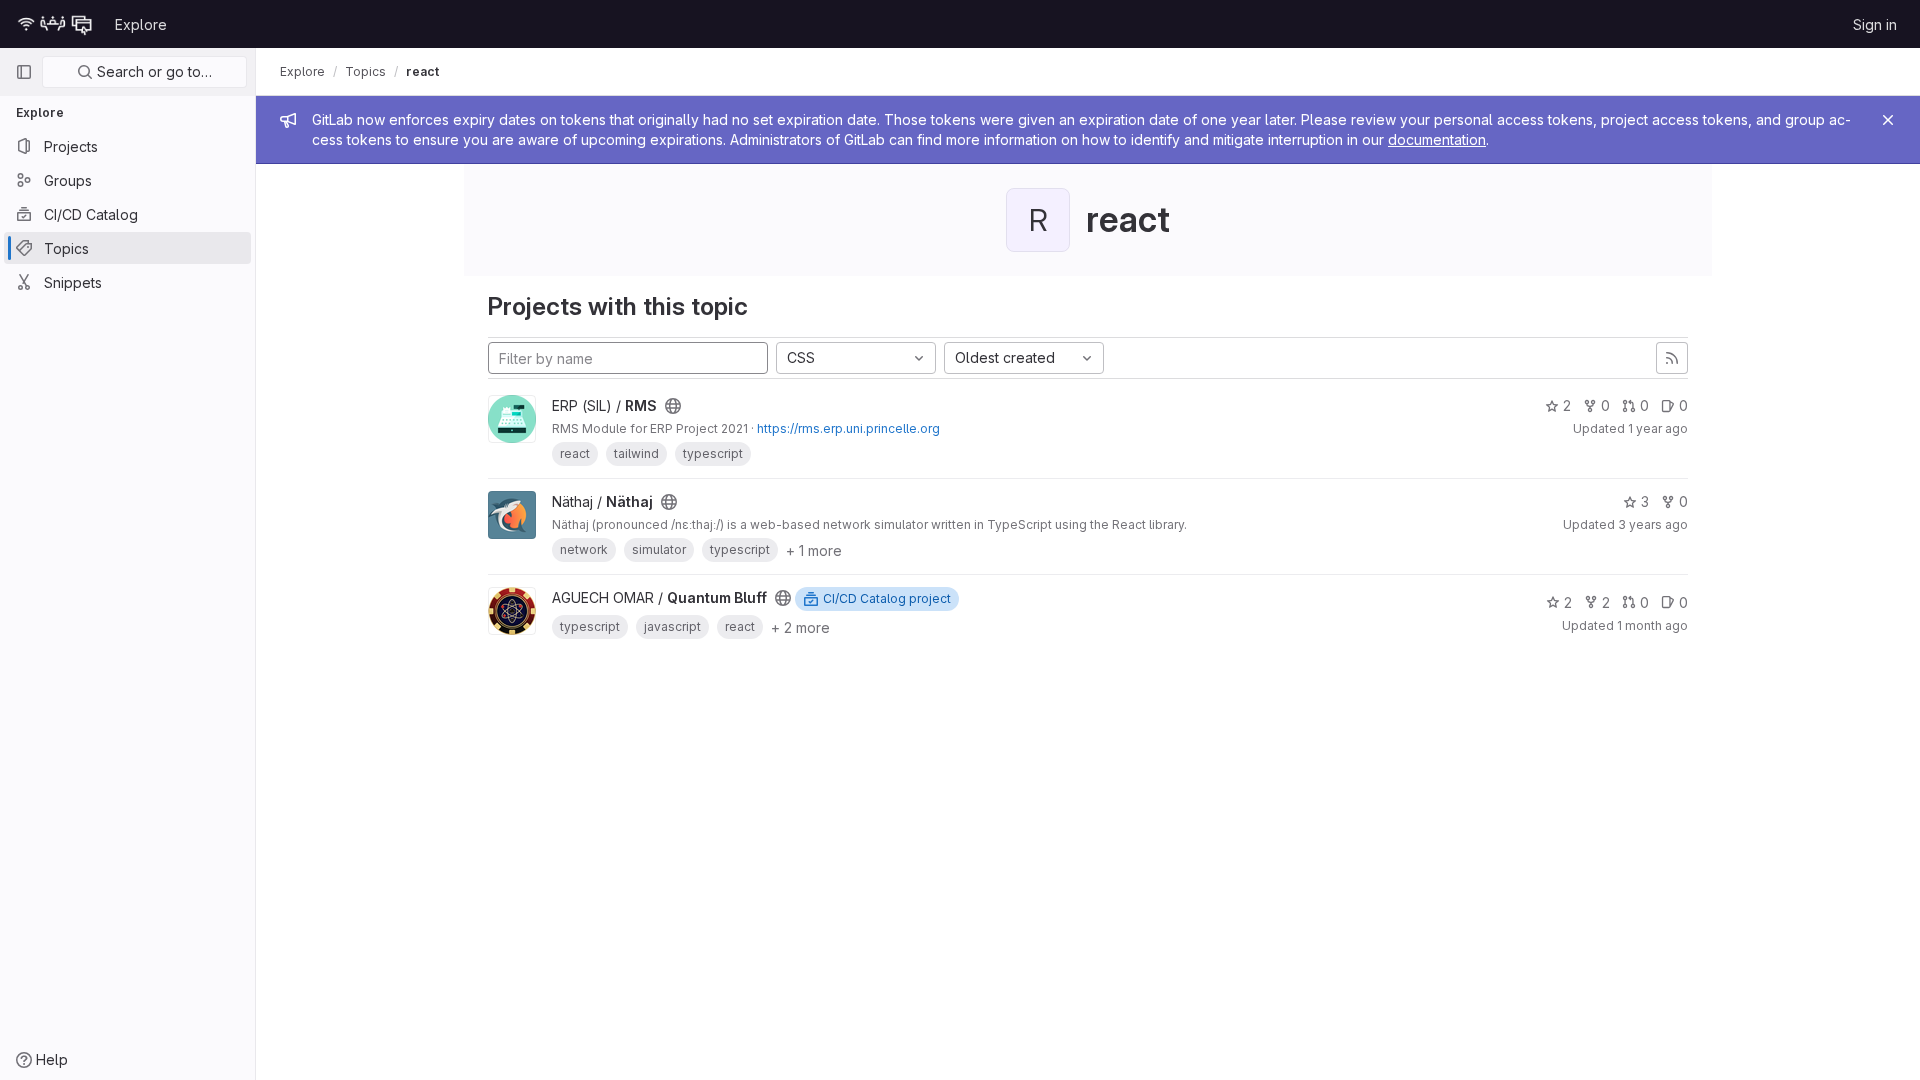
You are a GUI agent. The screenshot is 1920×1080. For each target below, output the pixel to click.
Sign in (1875, 24)
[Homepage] (55, 24)
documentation (1437, 139)
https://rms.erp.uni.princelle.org (848, 428)
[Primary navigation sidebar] (24, 72)
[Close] (1888, 120)
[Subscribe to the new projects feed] (1672, 358)
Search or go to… (152, 71)
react (422, 71)
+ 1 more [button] (814, 550)
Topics (365, 71)
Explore (141, 24)
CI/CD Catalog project (887, 598)
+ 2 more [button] (800, 627)
